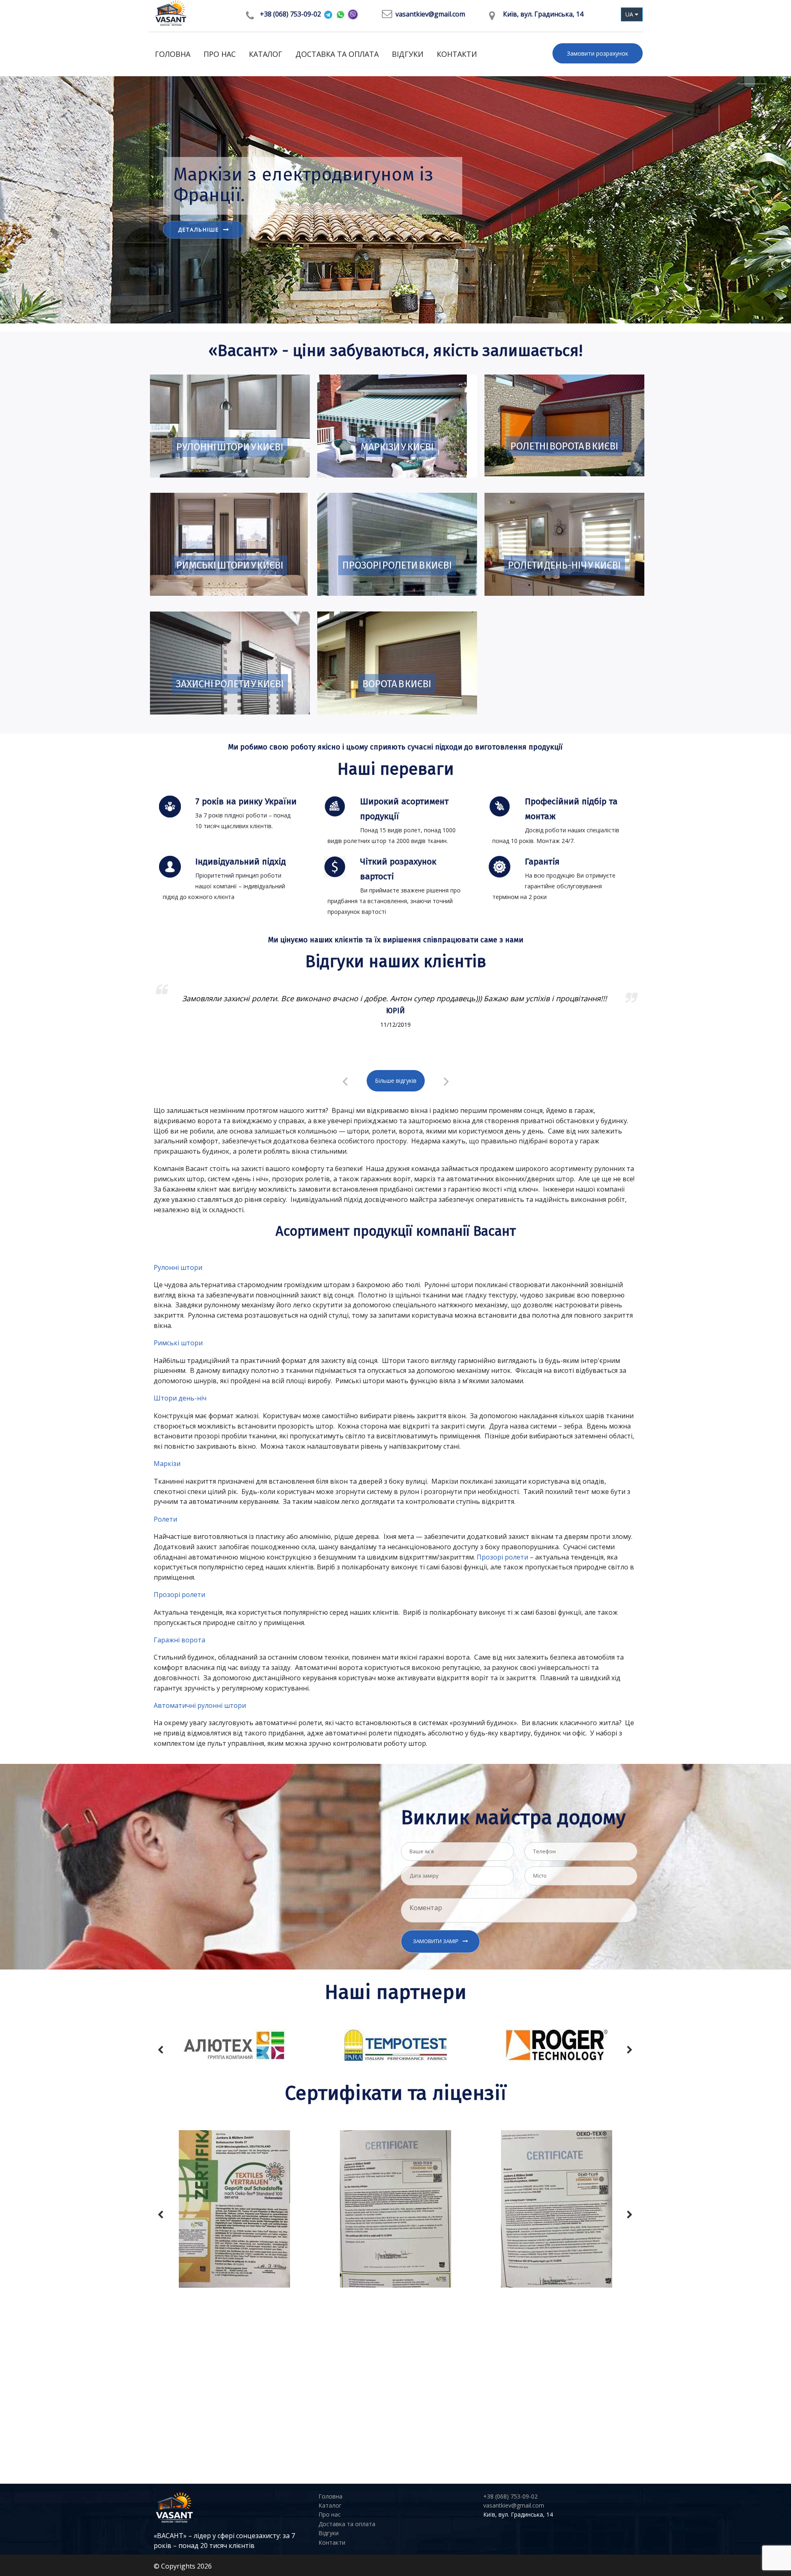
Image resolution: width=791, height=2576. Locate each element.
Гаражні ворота (179, 1640)
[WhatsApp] (341, 14)
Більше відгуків (396, 1081)
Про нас (220, 54)
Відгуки (408, 54)
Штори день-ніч (180, 1398)
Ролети (165, 1519)
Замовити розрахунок (598, 53)
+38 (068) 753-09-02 (290, 14)
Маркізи (167, 1464)
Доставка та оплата (337, 54)
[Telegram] (328, 14)
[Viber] (353, 15)
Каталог (266, 54)
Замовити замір (436, 1941)
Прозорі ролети (502, 1557)
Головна (173, 54)
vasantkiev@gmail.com (430, 14)
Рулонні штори (178, 1267)
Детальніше (199, 250)
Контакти (457, 54)
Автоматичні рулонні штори (200, 1705)
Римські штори (178, 1343)
